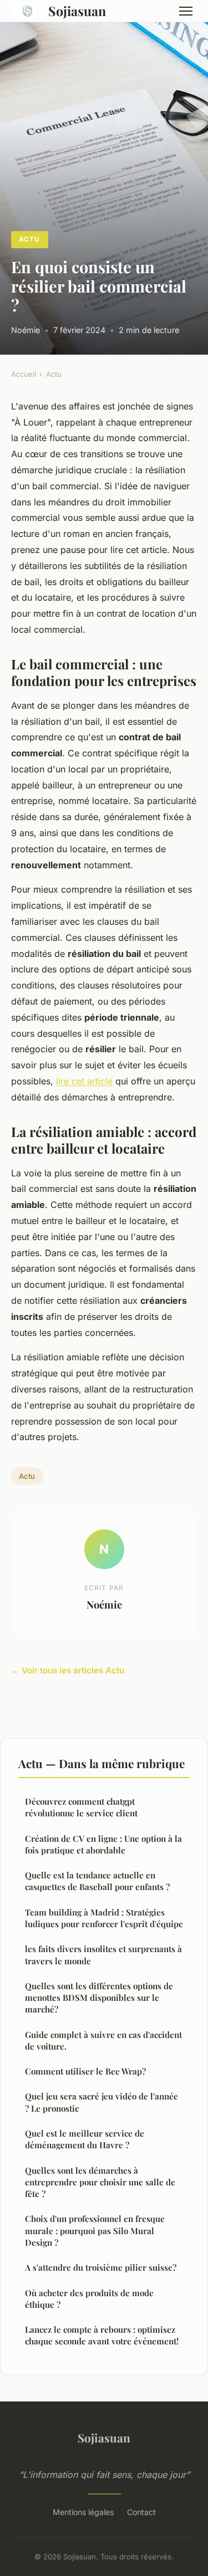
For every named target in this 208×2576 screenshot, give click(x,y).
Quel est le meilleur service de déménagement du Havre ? (85, 2139)
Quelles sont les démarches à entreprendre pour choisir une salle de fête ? (100, 2182)
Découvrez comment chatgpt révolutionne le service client (81, 1807)
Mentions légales (83, 2512)
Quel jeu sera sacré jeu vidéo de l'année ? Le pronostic (102, 2102)
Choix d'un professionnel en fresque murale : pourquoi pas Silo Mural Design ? (95, 2231)
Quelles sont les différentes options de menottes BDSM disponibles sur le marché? (99, 1998)
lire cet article (84, 1081)
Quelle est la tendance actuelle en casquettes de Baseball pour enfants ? (97, 1881)
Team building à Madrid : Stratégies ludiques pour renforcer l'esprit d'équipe (104, 1918)
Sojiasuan (77, 11)
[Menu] (186, 11)
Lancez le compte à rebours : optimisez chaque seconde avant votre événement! (102, 2335)
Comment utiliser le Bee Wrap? (85, 2071)
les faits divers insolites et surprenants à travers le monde (103, 1955)
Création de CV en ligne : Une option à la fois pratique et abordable (103, 1844)
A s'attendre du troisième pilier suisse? (101, 2267)
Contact (141, 2512)
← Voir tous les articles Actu (68, 1670)
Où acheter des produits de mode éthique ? (89, 2299)
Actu (29, 239)
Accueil (24, 374)
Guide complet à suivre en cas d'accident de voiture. (103, 2040)
